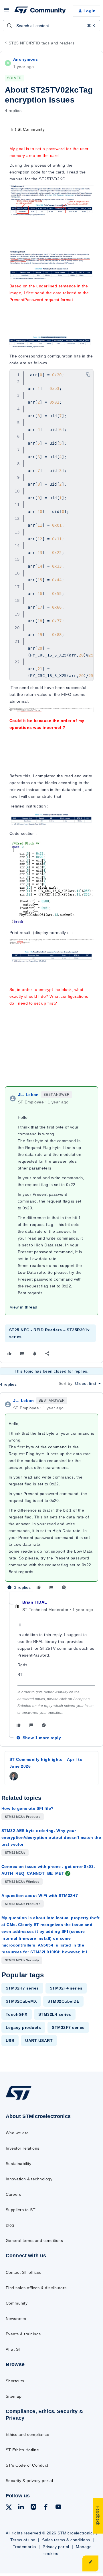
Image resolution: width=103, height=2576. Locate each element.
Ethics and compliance (27, 2434)
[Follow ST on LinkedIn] (21, 2508)
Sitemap (14, 2396)
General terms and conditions (34, 2240)
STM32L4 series (55, 2014)
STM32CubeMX (21, 2001)
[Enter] (9, 26)
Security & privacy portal (29, 2481)
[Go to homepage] (19, 2099)
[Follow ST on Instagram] (33, 2508)
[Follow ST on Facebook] (46, 2508)
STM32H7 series (22, 1988)
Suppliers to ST (21, 2210)
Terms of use (23, 2540)
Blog (10, 2225)
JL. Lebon (28, 1095)
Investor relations (23, 2148)
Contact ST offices (24, 2272)
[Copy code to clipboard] (88, 375)
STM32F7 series (68, 2027)
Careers (13, 2194)
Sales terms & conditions (66, 2540)
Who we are (17, 2133)
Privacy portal (56, 2547)
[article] (51, 1495)
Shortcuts (15, 2381)
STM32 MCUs (15, 1853)
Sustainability (19, 2164)
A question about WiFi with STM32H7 (40, 1896)
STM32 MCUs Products (23, 1817)
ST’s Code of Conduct (27, 2465)
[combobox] (51, 26)
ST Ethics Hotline (22, 2450)
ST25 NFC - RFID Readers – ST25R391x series (49, 1333)
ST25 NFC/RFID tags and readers (41, 43)
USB (10, 2041)
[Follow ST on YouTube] (58, 2508)
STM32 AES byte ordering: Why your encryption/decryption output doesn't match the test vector (51, 1837)
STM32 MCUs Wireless (22, 1882)
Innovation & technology (29, 2179)
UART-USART (39, 2041)
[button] (6, 12)
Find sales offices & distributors (36, 2288)
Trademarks (24, 2547)
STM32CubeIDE (63, 2001)
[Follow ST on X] (9, 2508)
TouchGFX (17, 2014)
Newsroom (16, 2319)
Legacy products (23, 2027)
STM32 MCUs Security (22, 1960)
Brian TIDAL (35, 1602)
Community (17, 2303)
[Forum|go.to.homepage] (39, 11)
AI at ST (14, 2349)
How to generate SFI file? (28, 1808)
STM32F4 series (66, 1988)
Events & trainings (23, 2334)
